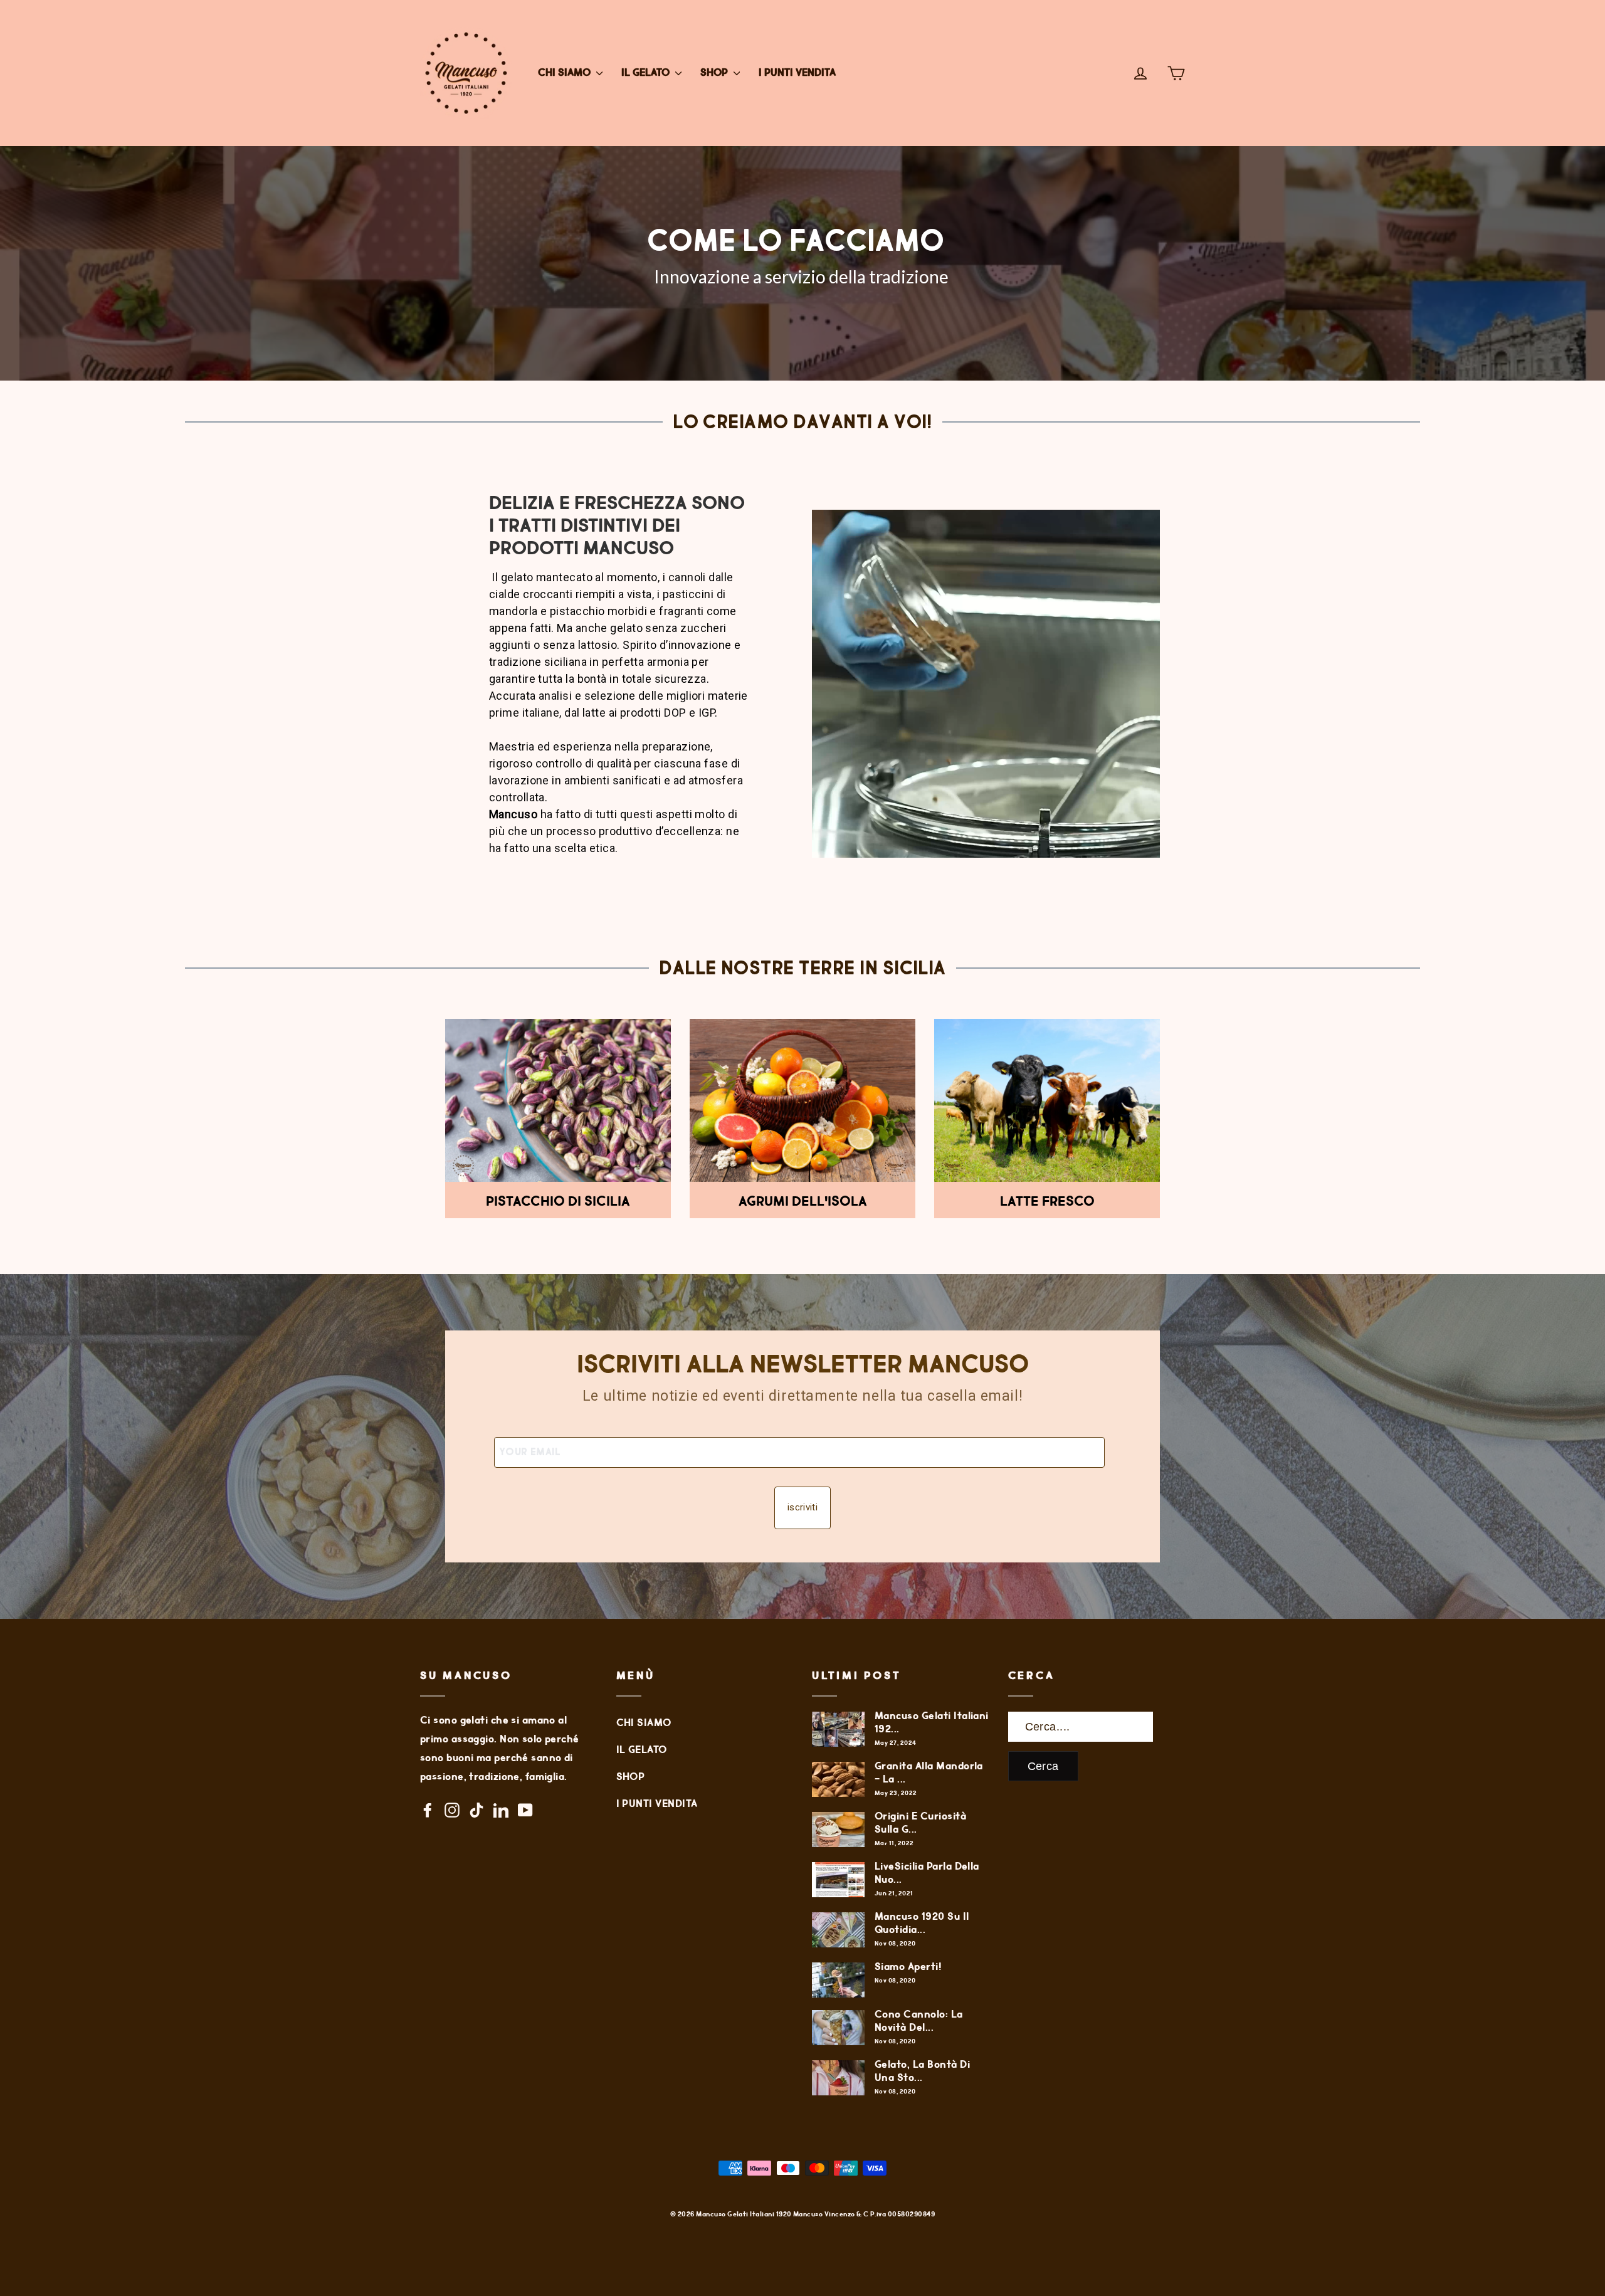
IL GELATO (647, 73)
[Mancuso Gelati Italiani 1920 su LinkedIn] (501, 1810)
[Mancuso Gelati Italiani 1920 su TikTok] (476, 1810)
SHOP (715, 73)
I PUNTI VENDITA (797, 73)
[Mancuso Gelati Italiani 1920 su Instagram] (452, 1810)
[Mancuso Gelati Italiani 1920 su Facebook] (428, 1810)
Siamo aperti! (908, 1967)
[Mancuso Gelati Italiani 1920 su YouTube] (525, 1810)
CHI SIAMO (566, 73)
